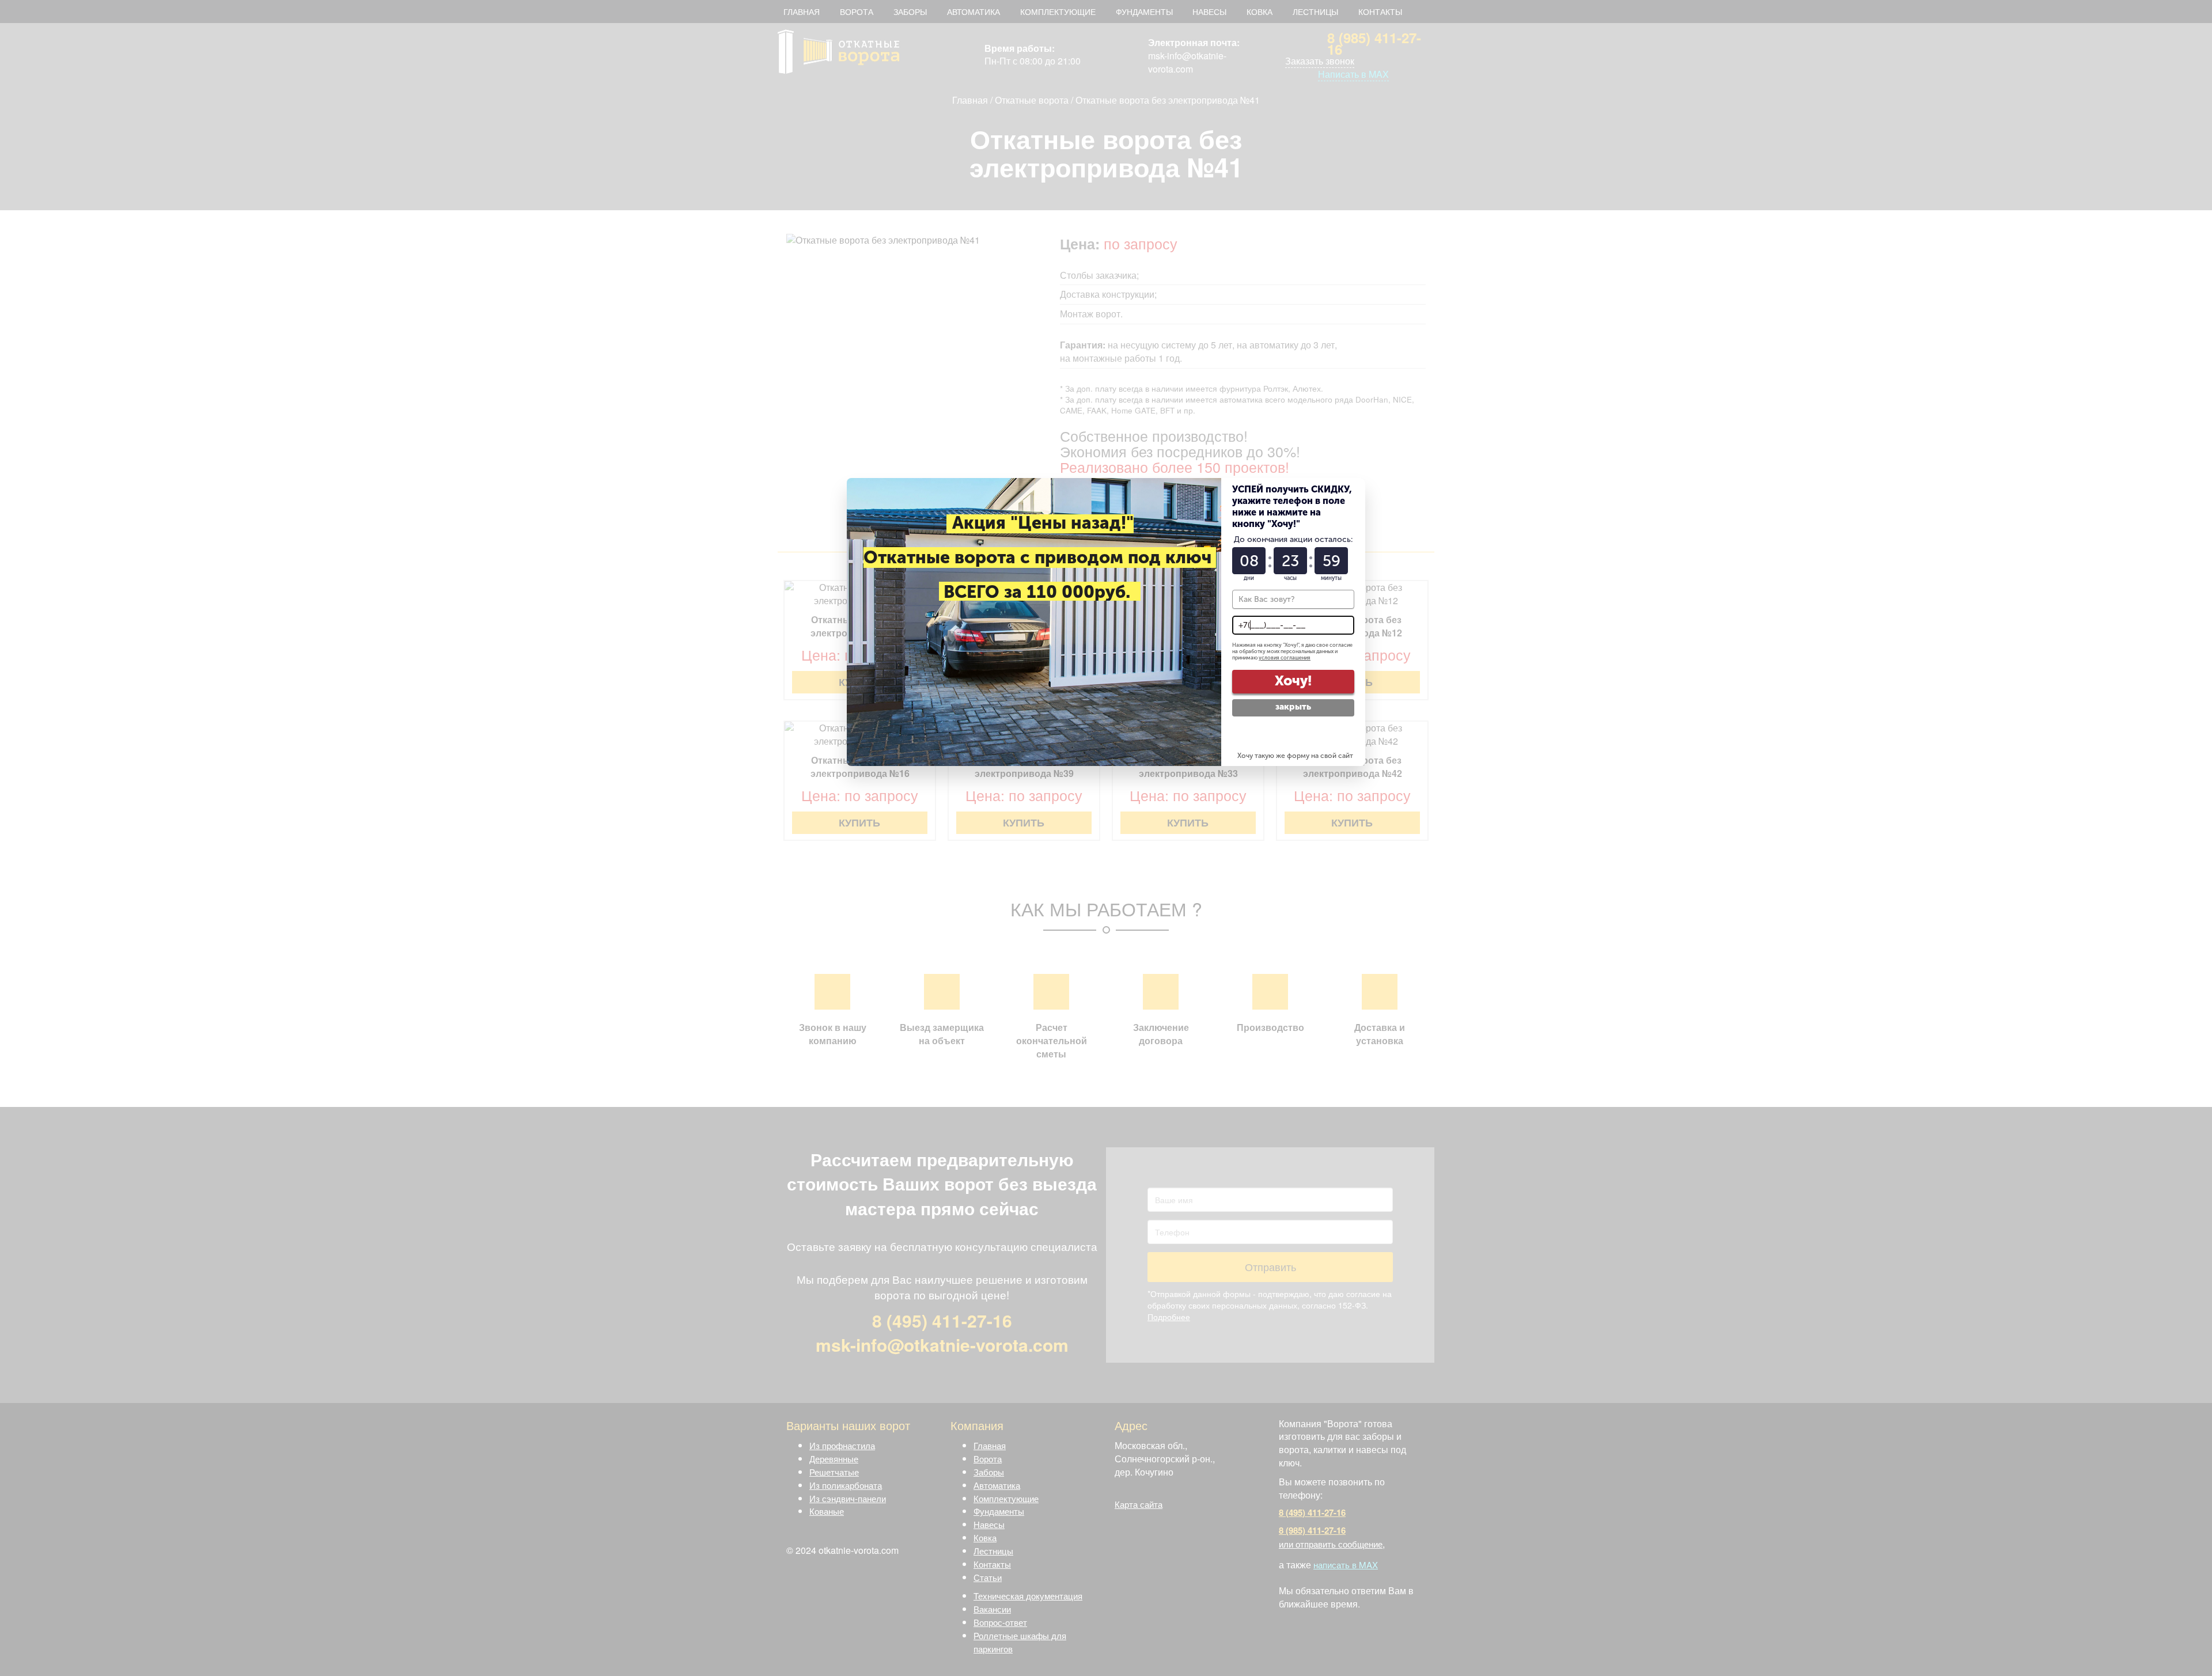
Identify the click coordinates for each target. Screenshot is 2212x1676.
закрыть (1293, 707)
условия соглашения (1285, 658)
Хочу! (1293, 680)
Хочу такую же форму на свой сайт (1295, 756)
